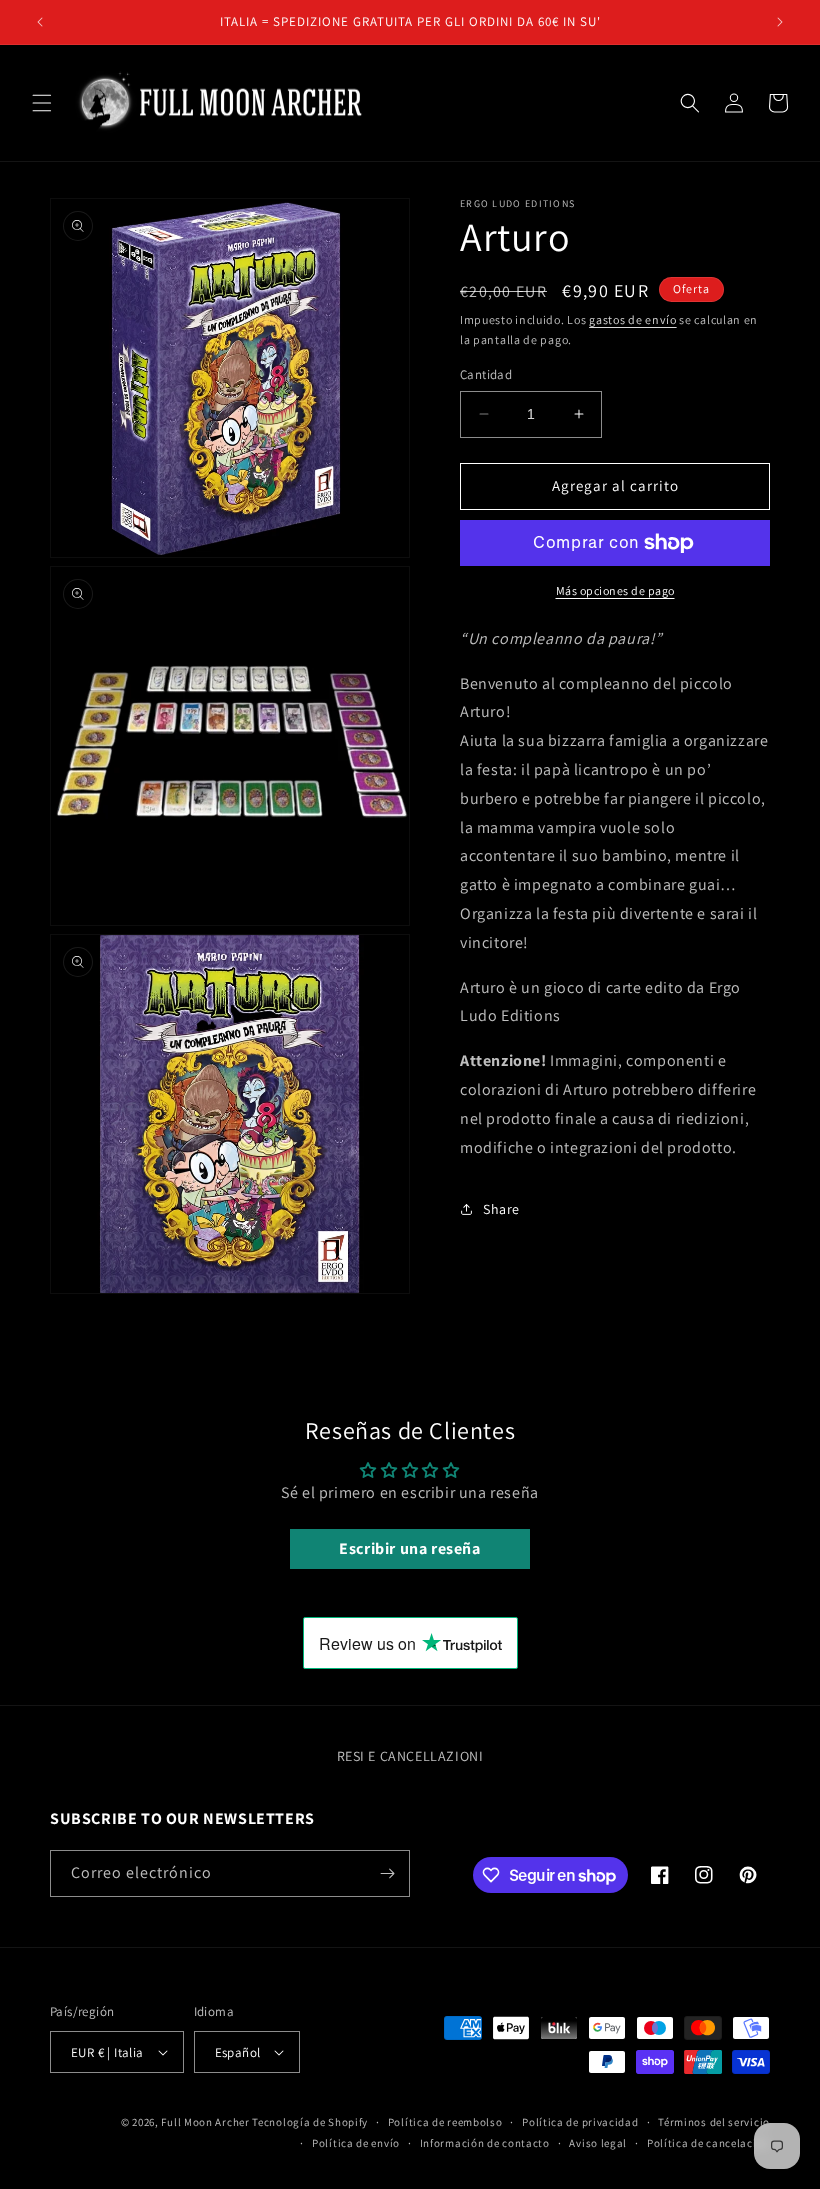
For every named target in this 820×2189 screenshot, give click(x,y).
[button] (42, 103)
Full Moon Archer (205, 2122)
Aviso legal (598, 2143)
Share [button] (501, 1209)
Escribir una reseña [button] (409, 1548)
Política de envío (356, 2143)
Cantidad (486, 374)
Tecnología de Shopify (310, 2122)
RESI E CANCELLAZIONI (410, 1756)
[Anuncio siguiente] (780, 22)
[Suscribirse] (387, 1873)
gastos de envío (633, 319)
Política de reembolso (445, 2122)
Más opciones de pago (615, 590)
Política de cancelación (708, 2143)
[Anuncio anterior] (40, 22)
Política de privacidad (580, 2122)
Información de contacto (485, 2143)
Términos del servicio (714, 2122)
